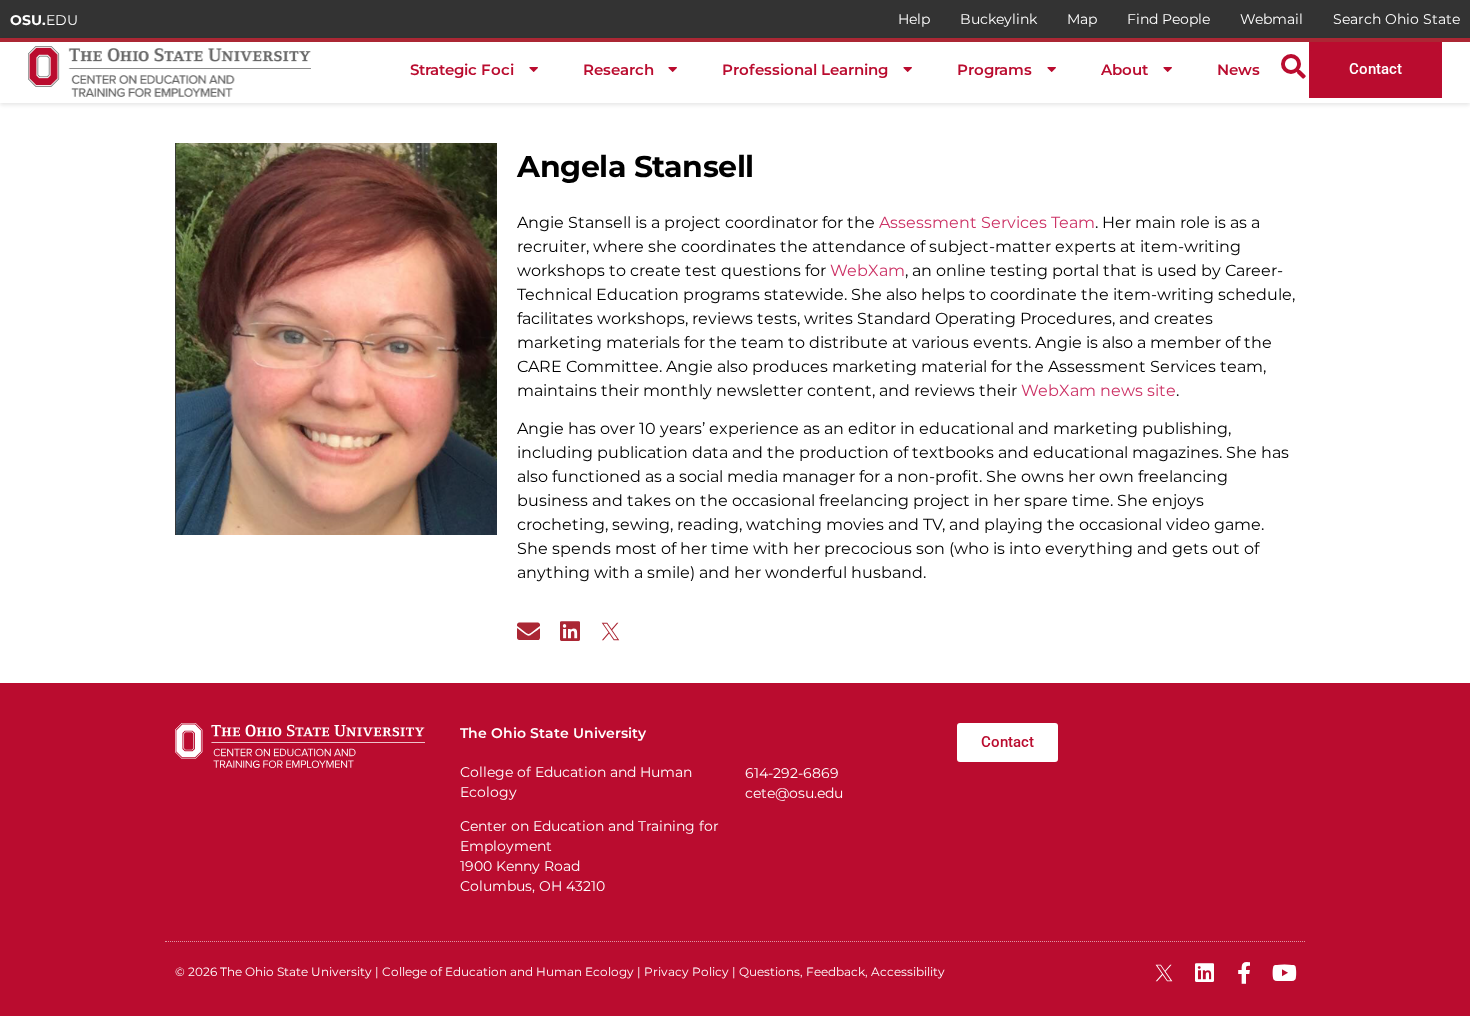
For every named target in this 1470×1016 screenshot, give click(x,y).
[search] (1293, 66)
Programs (994, 69)
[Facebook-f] (1244, 973)
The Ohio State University (296, 971)
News (1238, 69)
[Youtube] (1284, 973)
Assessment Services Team (987, 222)
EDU (44, 20)
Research (618, 69)
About (1124, 69)
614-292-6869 (792, 773)
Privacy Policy (686, 971)
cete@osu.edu (794, 793)
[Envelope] (528, 631)
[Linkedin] (569, 631)
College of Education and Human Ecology (508, 971)
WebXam (867, 270)
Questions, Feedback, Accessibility (842, 971)
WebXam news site (1098, 390)
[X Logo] (610, 631)
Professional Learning (805, 69)
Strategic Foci (462, 69)
